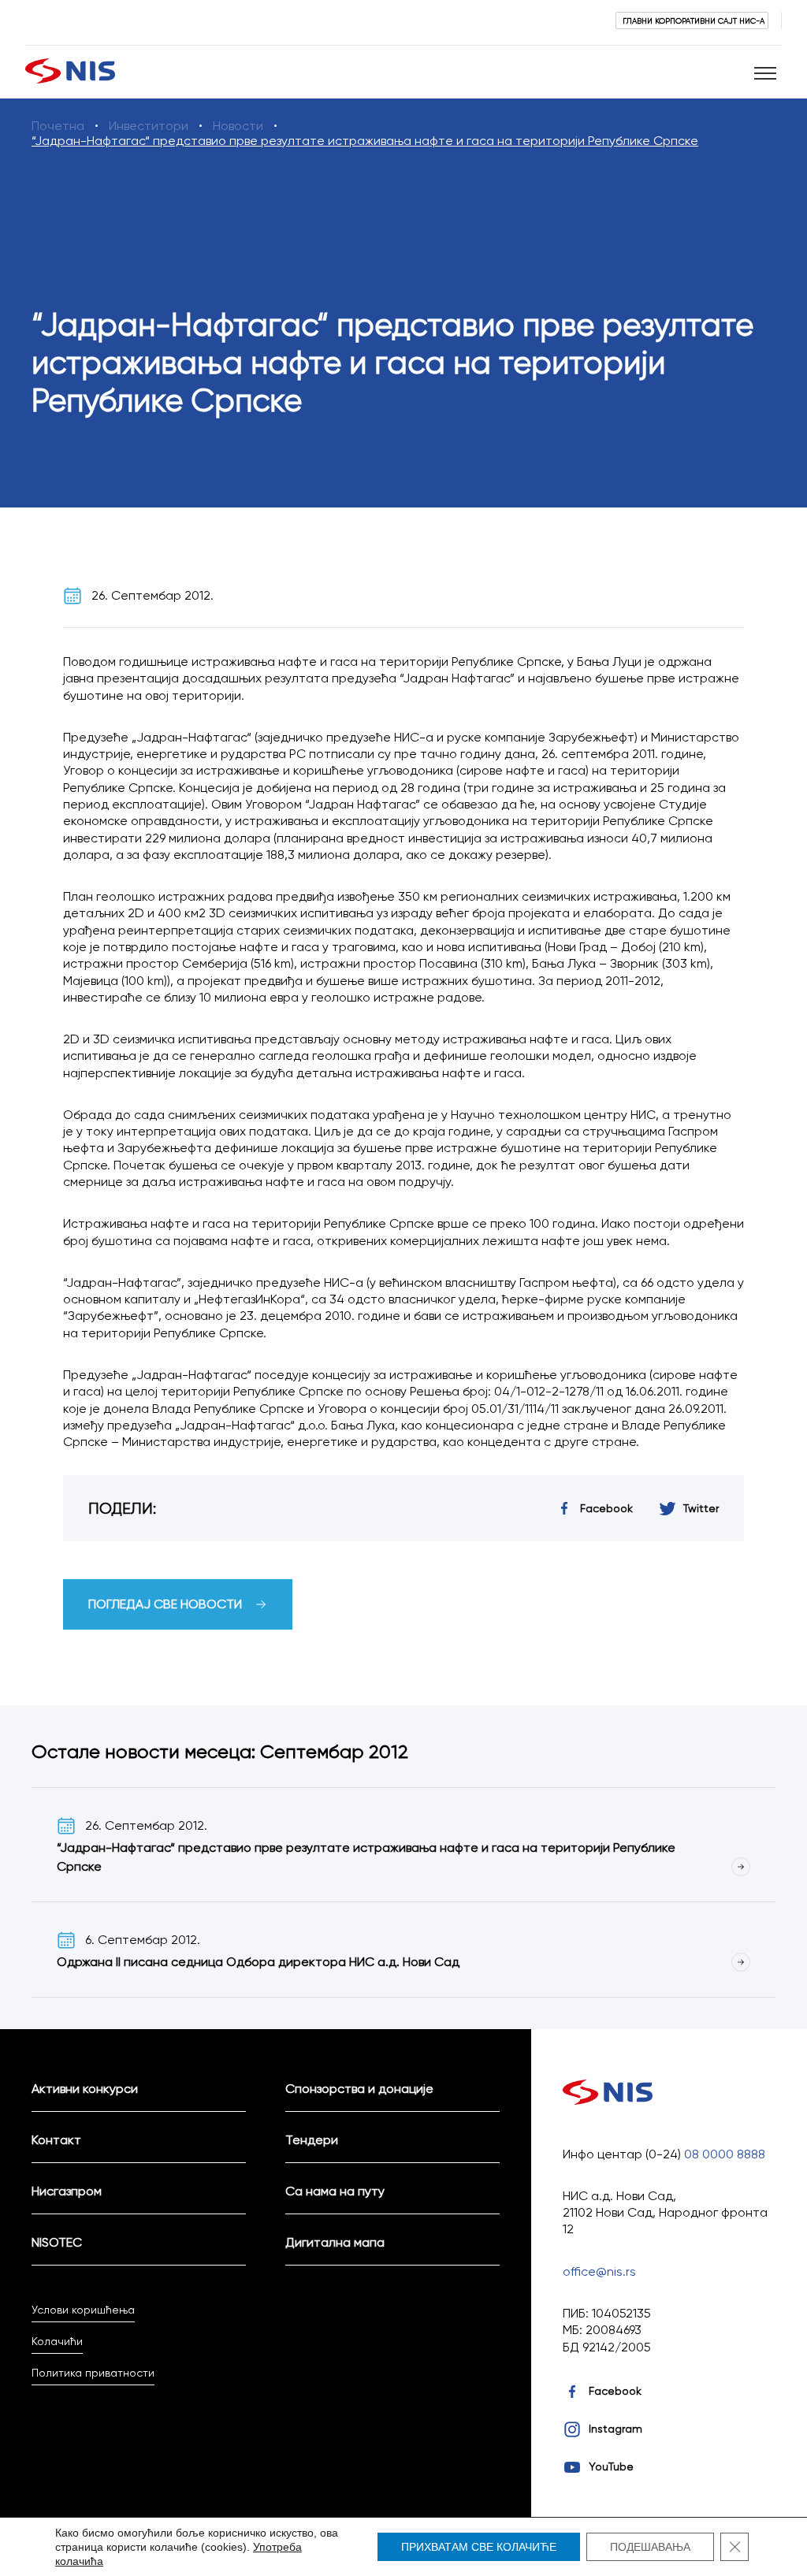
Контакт (56, 2140)
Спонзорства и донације (359, 2089)
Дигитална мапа (335, 2242)
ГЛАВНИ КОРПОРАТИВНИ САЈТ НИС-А (694, 20)
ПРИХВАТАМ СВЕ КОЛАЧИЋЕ (479, 2547)
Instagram (615, 2429)
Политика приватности (93, 2373)
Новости (238, 126)
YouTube (611, 2466)
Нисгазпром (67, 2191)
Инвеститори (149, 126)
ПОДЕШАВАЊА (650, 2547)
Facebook (615, 2391)
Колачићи (57, 2341)
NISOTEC (57, 2242)
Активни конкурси (85, 2089)
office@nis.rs (599, 2271)
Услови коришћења (83, 2310)
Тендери (312, 2140)
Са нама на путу (335, 2191)
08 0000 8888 (725, 2154)
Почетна (58, 126)
